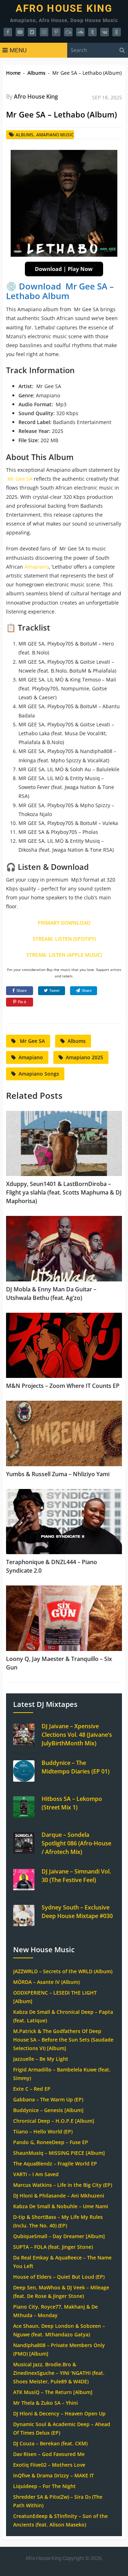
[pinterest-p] (56, 32)
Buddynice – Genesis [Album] (48, 2110)
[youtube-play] (20, 32)
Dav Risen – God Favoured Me (49, 2454)
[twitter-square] (32, 32)
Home (13, 73)
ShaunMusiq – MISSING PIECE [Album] (59, 2153)
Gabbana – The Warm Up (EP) (48, 2099)
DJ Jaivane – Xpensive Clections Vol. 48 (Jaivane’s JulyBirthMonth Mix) (77, 1735)
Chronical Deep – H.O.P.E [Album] (54, 2121)
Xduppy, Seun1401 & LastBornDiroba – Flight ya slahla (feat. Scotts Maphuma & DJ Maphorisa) (64, 1192)
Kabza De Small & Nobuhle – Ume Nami (61, 2206)
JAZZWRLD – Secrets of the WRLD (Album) (63, 1971)
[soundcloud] (80, 32)
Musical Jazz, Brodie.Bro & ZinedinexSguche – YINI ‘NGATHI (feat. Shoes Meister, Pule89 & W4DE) (59, 2373)
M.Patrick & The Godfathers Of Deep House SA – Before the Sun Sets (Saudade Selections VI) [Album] (63, 2040)
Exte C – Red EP (32, 2089)
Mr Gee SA (19, 479)
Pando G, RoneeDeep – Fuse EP (51, 2142)
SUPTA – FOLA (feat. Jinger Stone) (53, 2247)
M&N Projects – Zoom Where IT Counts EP (63, 1386)
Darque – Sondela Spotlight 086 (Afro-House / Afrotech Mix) (76, 1843)
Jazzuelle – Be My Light (41, 2059)
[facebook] (8, 32)
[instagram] (44, 32)
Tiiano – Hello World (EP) (43, 2131)
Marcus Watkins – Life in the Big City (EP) (63, 2185)
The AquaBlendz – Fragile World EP (55, 2164)
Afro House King (64, 9)
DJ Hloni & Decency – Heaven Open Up (59, 2413)
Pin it (22, 1002)
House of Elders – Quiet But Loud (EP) (59, 2277)
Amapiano (37, 567)
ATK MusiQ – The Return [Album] (53, 2392)
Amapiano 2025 (84, 1057)
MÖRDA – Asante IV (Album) (46, 1982)
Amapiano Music (55, 135)
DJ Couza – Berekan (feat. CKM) (50, 2443)
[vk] (105, 32)
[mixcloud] (68, 32)
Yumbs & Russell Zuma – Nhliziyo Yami (58, 1474)
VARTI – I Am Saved (36, 2174)
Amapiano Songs (39, 1074)
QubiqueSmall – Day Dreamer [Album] (59, 2236)
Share (22, 991)
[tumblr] (92, 32)
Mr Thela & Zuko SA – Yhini (46, 2403)
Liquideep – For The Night (44, 2486)
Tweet (54, 991)
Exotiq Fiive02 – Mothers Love (49, 2465)
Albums (36, 73)
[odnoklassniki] (117, 32)
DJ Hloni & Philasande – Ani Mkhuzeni (59, 2196)
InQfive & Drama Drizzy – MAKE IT (54, 2475)
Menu (18, 50)
